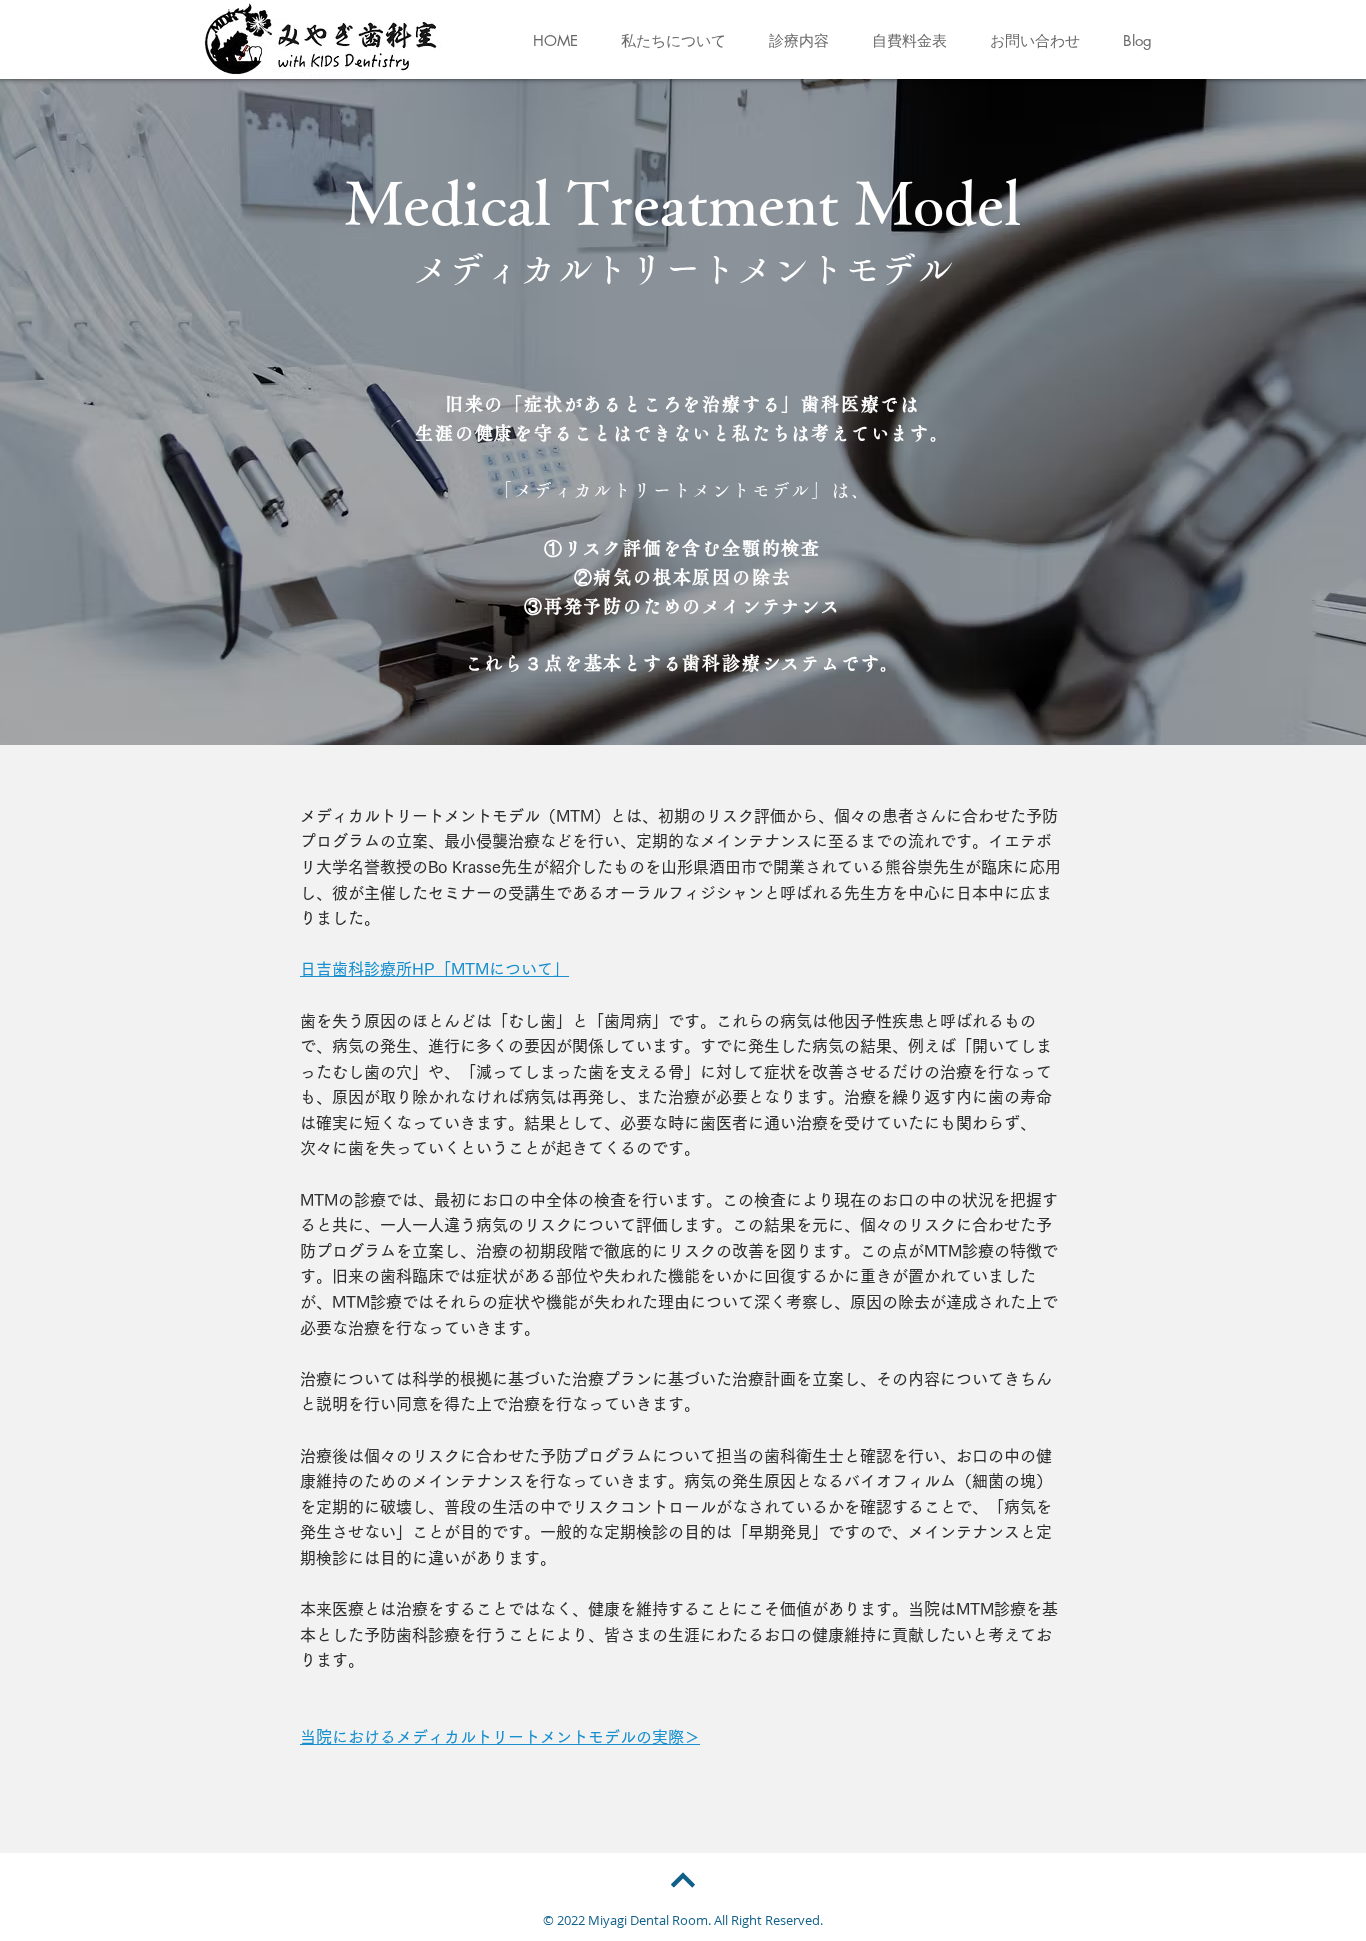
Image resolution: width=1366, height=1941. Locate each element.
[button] (673, 41)
